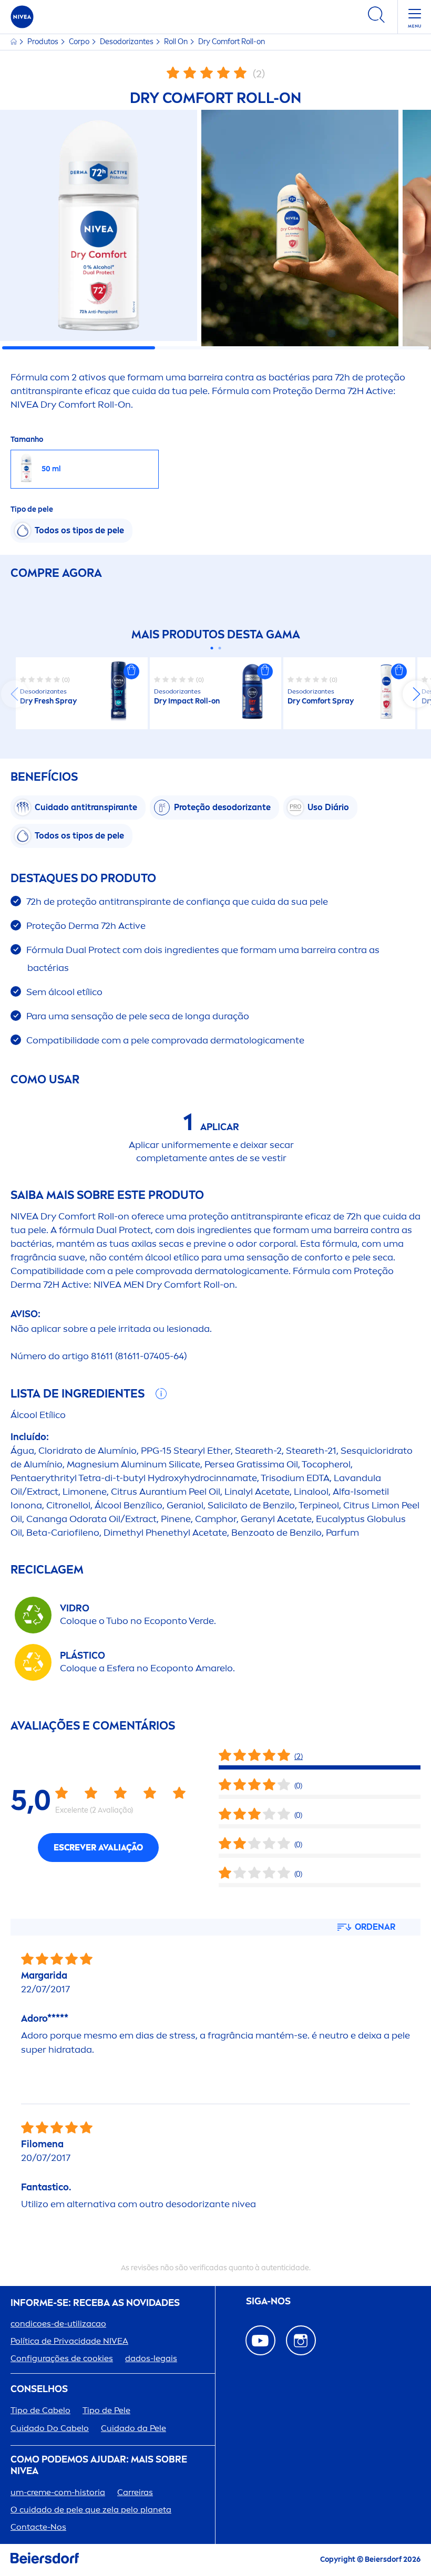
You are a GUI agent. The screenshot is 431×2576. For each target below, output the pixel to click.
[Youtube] (260, 2340)
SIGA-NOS (268, 2301)
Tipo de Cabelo (40, 2410)
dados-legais (151, 2358)
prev (15, 694)
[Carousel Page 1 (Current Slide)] (212, 648)
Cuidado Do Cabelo (50, 2428)
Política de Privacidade (69, 2341)
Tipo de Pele (106, 2410)
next (416, 694)
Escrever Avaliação (98, 1848)
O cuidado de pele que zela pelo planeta (91, 2510)
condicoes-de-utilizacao (58, 2324)
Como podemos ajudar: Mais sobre (99, 2465)
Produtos (44, 42)
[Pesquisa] (376, 17)
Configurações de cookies (62, 2358)
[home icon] (14, 42)
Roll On (177, 42)
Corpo (80, 42)
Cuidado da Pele (134, 2428)
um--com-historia (58, 2492)
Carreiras (135, 2492)
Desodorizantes (127, 42)
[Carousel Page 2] (219, 648)
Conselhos (39, 2389)
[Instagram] (301, 2340)
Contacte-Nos (38, 2527)
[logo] (22, 17)
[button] (131, 671)
